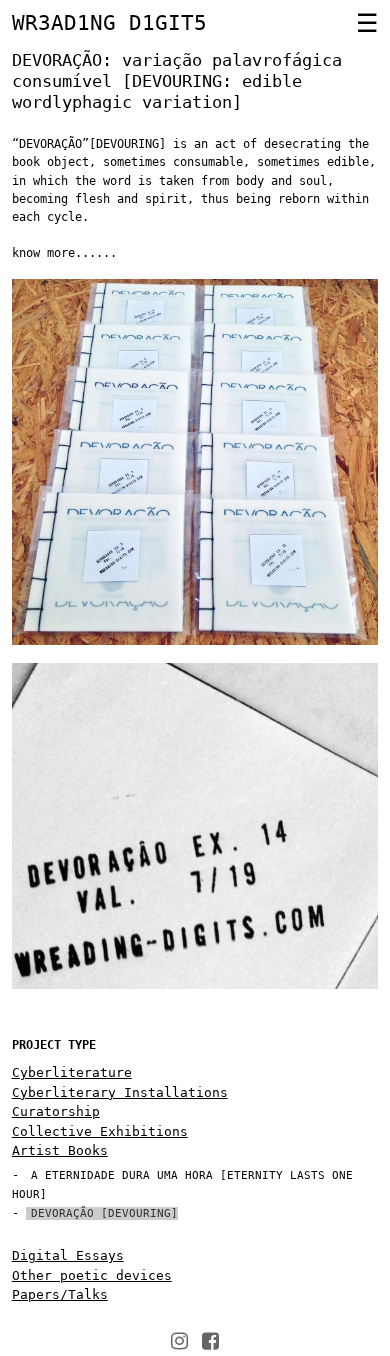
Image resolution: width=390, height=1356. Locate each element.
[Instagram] (179, 1341)
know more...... (64, 253)
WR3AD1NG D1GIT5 (109, 23)
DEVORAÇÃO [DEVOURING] (104, 1213)
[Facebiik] (210, 1341)
